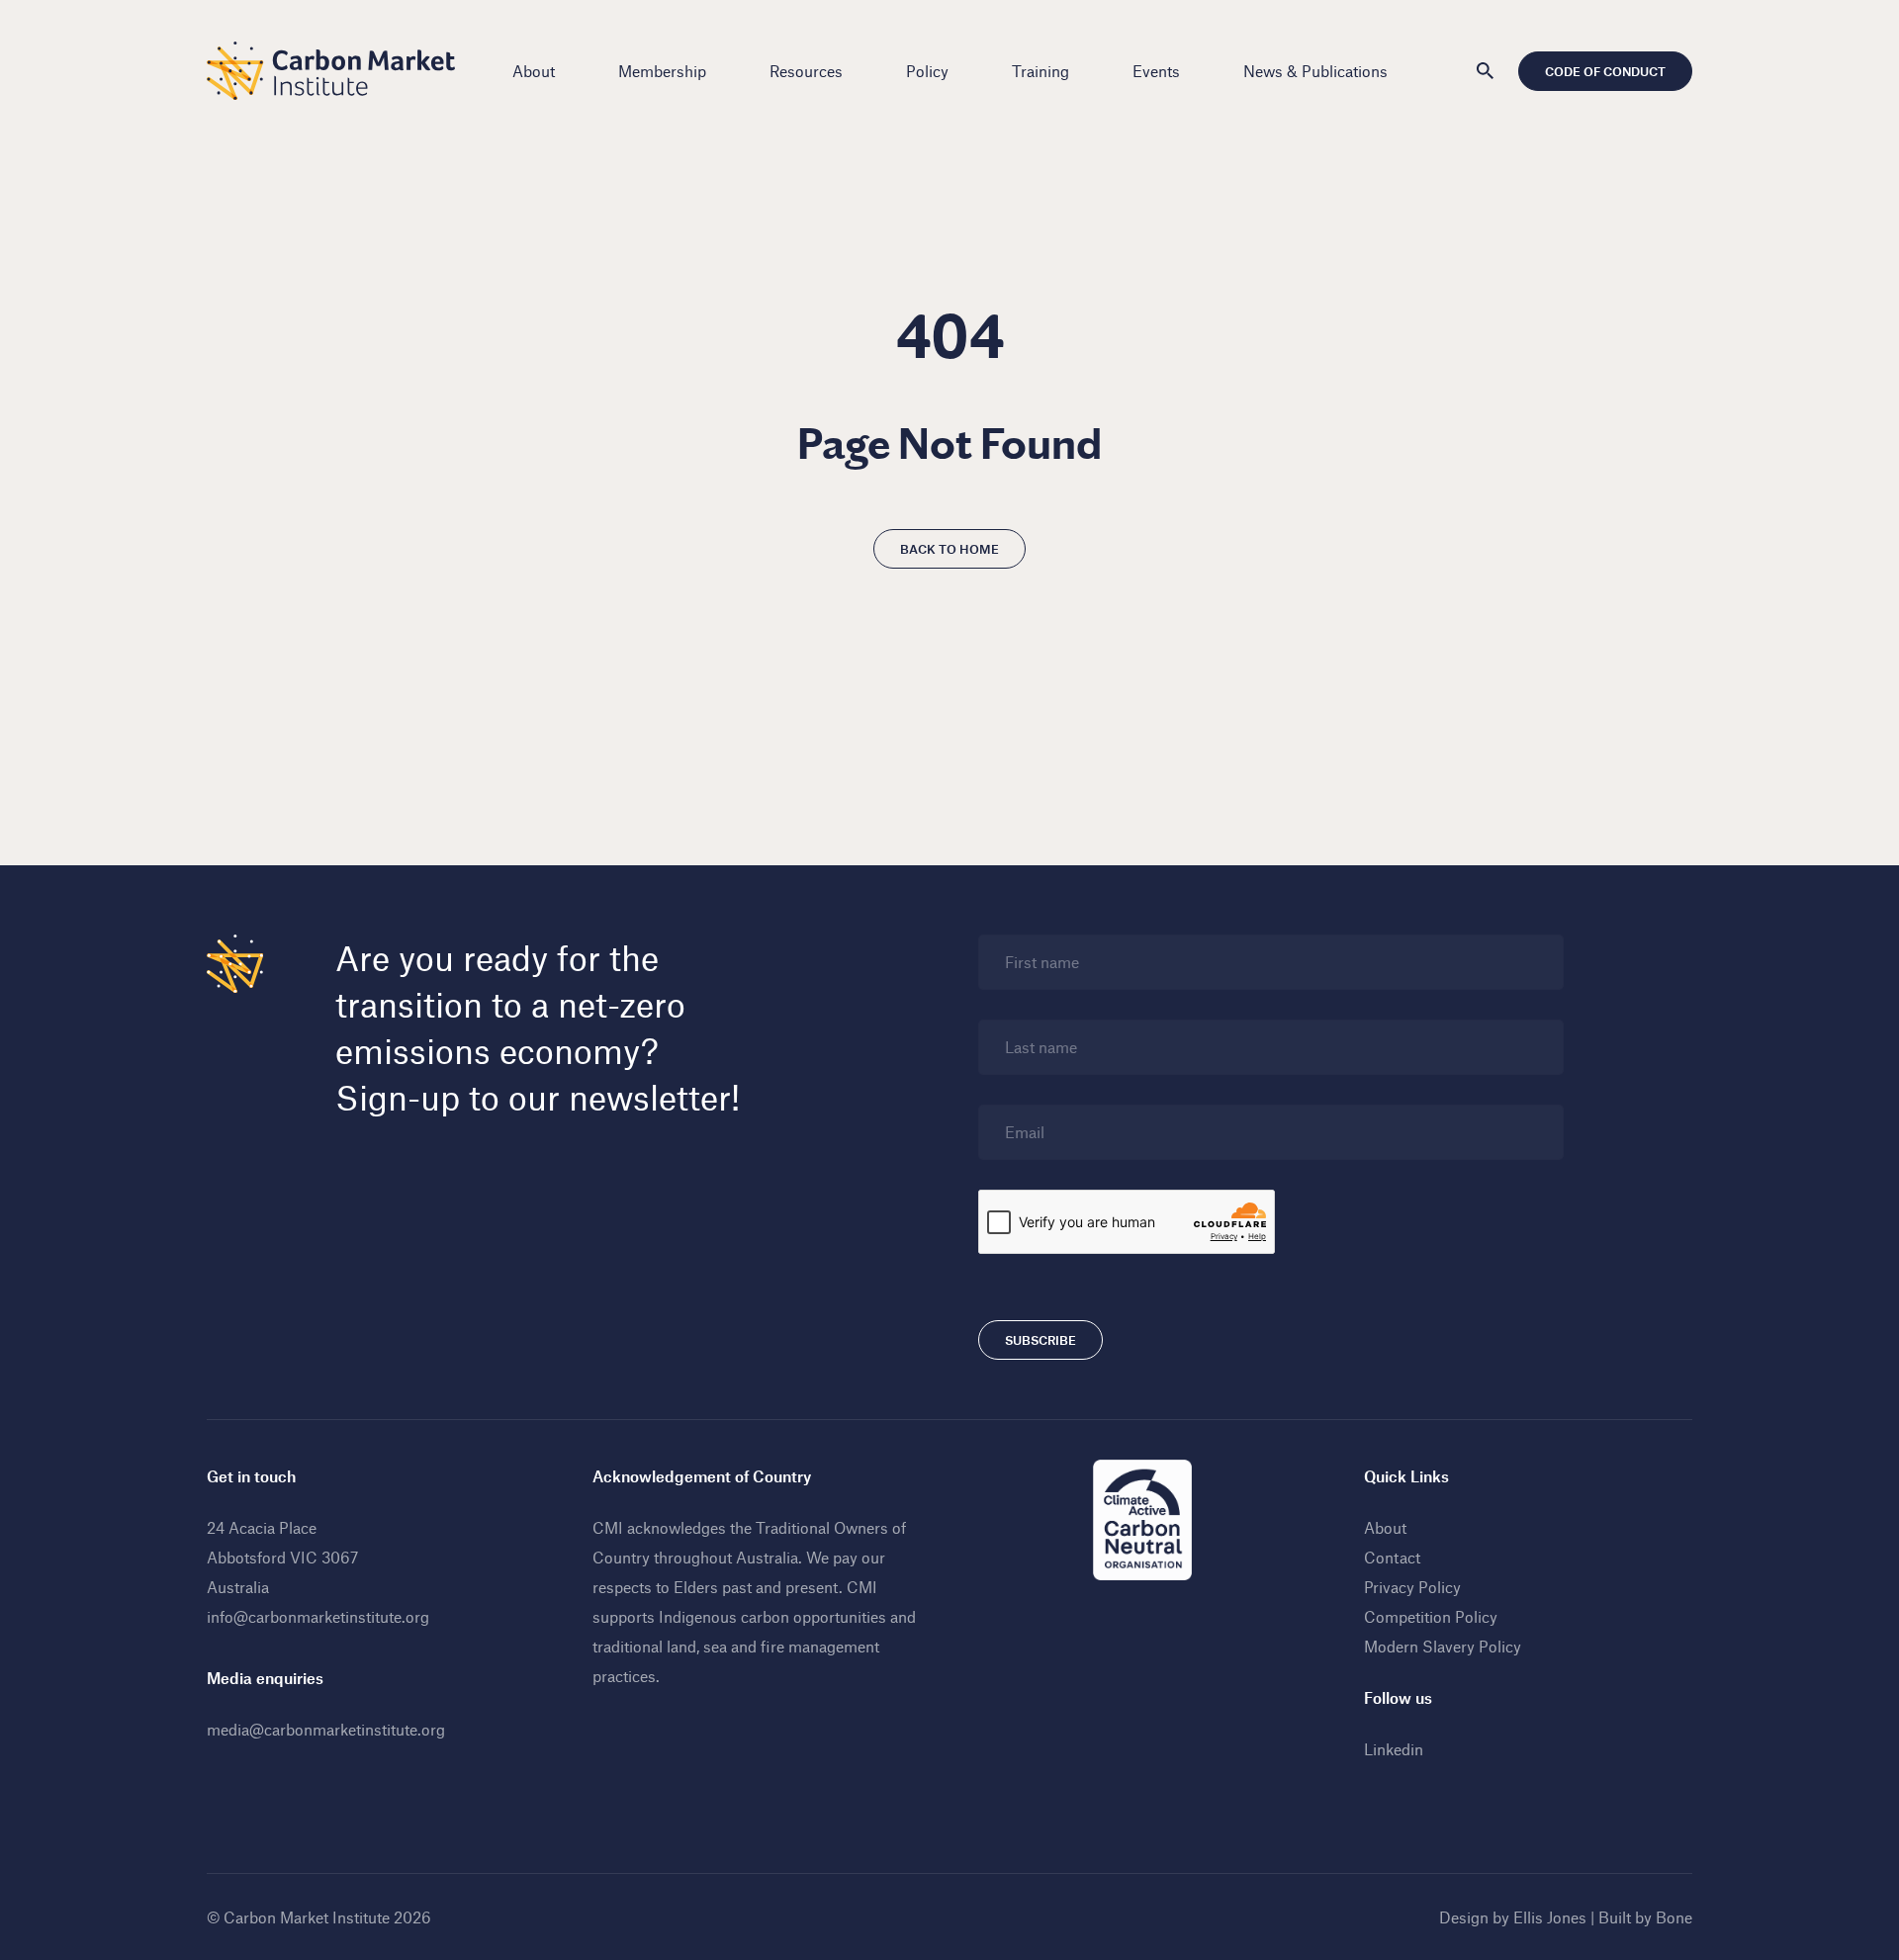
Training (1040, 71)
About (534, 71)
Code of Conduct (1605, 71)
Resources (806, 71)
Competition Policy (1431, 1616)
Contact (1392, 1557)
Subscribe (1040, 1340)
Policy (927, 71)
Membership (662, 71)
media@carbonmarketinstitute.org (326, 1729)
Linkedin (1394, 1749)
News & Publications (1315, 71)
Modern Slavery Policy (1443, 1646)
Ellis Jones (1550, 1917)
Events (1156, 71)
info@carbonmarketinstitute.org (318, 1616)
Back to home (949, 549)
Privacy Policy (1412, 1587)
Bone (1674, 1917)
